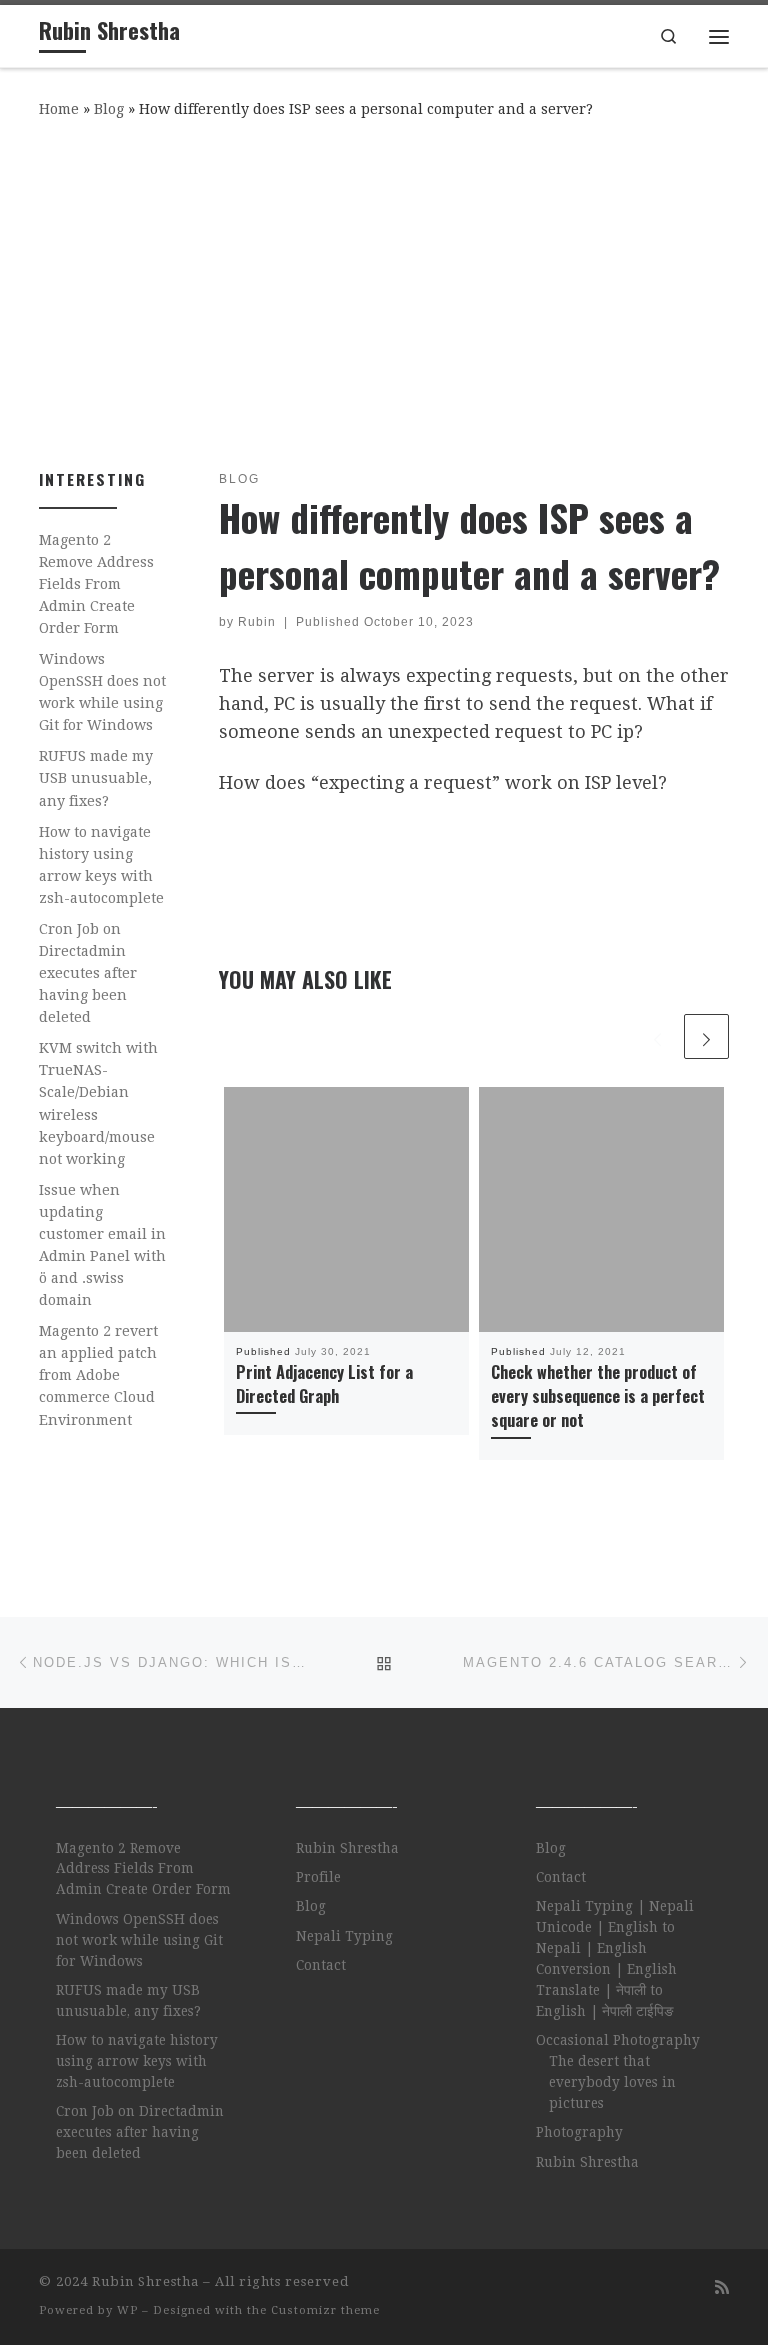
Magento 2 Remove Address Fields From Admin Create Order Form (96, 584)
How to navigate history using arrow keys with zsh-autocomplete (101, 865)
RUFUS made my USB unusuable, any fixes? (96, 778)
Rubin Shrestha (347, 1848)
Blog (109, 109)
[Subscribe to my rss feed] (722, 2287)
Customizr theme (325, 2310)
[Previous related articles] (657, 1036)
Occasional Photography (618, 2040)
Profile (318, 1877)
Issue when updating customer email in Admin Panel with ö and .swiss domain (102, 1245)
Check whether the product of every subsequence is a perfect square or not (598, 1396)
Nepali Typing (344, 1936)
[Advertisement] (384, 290)
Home (59, 109)
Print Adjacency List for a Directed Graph (324, 1384)
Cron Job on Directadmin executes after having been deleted (88, 973)
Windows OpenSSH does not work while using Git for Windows (102, 692)
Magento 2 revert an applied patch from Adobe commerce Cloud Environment (98, 1375)
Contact (321, 1965)
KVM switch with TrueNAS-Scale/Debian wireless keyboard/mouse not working (98, 1103)
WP (127, 2310)
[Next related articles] (706, 1036)
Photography (579, 2132)
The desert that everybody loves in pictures (612, 2082)
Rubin (257, 622)
